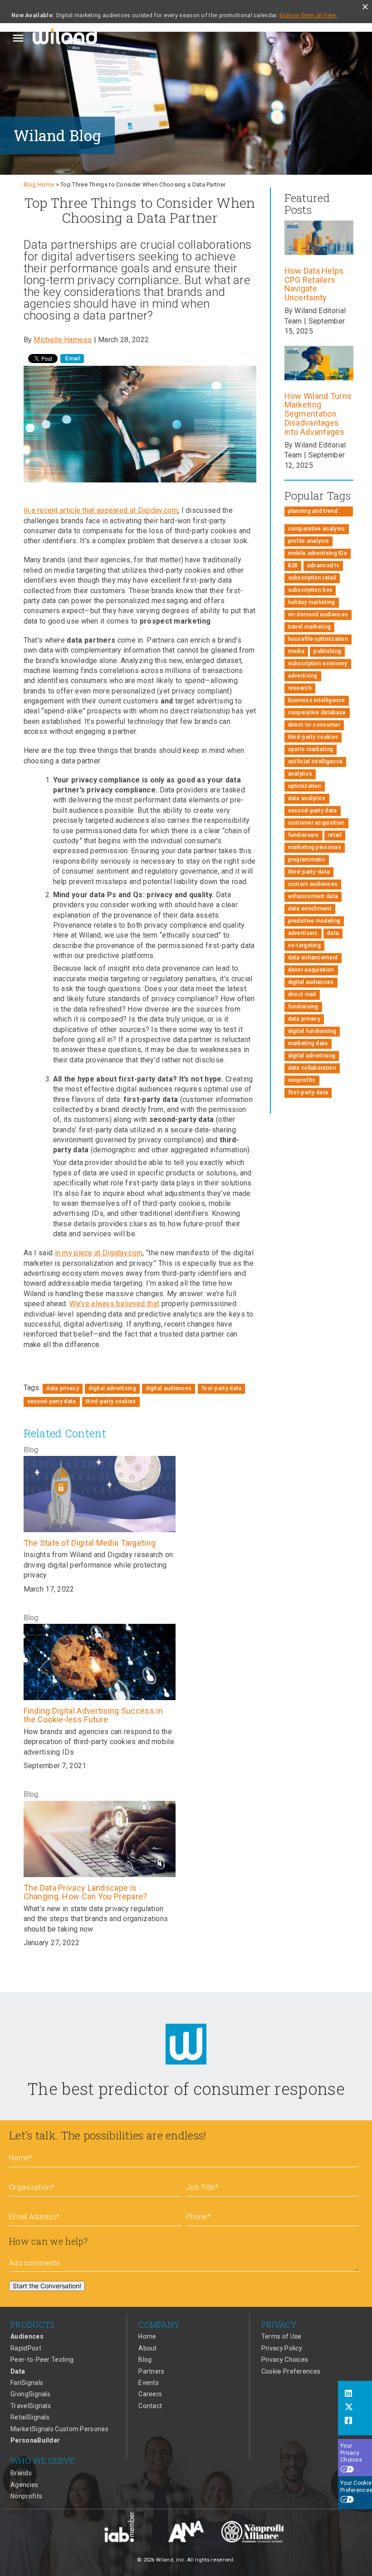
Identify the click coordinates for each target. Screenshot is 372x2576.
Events (149, 2383)
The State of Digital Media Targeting (90, 1543)
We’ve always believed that (114, 1304)
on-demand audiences (318, 615)
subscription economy (318, 664)
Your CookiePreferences (356, 2487)
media (296, 651)
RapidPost (26, 2348)
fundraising (303, 1007)
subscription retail (312, 578)
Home (147, 2336)
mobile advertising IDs (318, 553)
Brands (21, 2473)
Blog (145, 2360)
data (333, 933)
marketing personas (315, 847)
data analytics (307, 798)
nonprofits (302, 1080)
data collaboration (312, 1068)
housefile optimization (318, 639)
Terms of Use (281, 2336)
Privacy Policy (282, 2348)
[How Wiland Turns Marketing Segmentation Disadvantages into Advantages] (319, 380)
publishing (327, 651)
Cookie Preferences (291, 2371)
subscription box (310, 590)
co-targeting (305, 945)
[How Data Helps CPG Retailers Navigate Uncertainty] (319, 255)
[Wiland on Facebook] (355, 2422)
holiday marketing (312, 602)
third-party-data (309, 872)
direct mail (302, 994)
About (148, 2348)
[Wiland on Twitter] (355, 2408)
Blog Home (39, 184)
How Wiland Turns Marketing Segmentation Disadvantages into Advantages (318, 414)
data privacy (63, 1388)
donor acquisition (311, 970)
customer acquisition (316, 823)
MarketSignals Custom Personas (59, 2429)
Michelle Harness (63, 340)
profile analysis (309, 541)
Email (72, 359)
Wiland (66, 38)
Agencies (24, 2485)
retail (335, 835)
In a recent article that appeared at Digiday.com (101, 510)
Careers (150, 2394)
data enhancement (313, 958)
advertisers (303, 933)
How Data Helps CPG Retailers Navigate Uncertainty (314, 284)
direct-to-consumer (314, 725)
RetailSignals (30, 2417)
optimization (305, 786)
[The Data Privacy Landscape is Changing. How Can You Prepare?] (100, 1839)
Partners (151, 2371)
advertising (303, 676)
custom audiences (313, 884)
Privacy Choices (285, 2360)
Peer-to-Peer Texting (42, 2360)
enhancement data (313, 896)
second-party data (52, 1401)
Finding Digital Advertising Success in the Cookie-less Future (93, 1715)
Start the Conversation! (47, 2286)
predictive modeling (314, 921)
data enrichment (310, 909)
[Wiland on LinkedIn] (355, 2394)
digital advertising (112, 1388)
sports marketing (311, 749)
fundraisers (303, 835)
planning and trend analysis (313, 512)
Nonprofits (26, 2496)
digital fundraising (312, 1031)
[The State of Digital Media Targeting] (100, 1494)
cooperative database (317, 713)
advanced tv (323, 565)
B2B (293, 565)
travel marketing (310, 627)
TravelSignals (31, 2406)
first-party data (222, 1388)
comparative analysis (317, 529)
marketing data (308, 1043)
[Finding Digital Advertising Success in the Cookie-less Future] (100, 1662)
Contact (150, 2406)
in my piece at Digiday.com (99, 1253)
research (300, 688)
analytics (300, 774)
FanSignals (27, 2383)
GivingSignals (30, 2394)
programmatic (307, 860)
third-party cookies (111, 1401)
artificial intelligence (316, 762)
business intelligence (317, 700)
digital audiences (169, 1388)
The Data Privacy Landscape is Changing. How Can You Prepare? (86, 1892)
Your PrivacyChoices (351, 2453)
